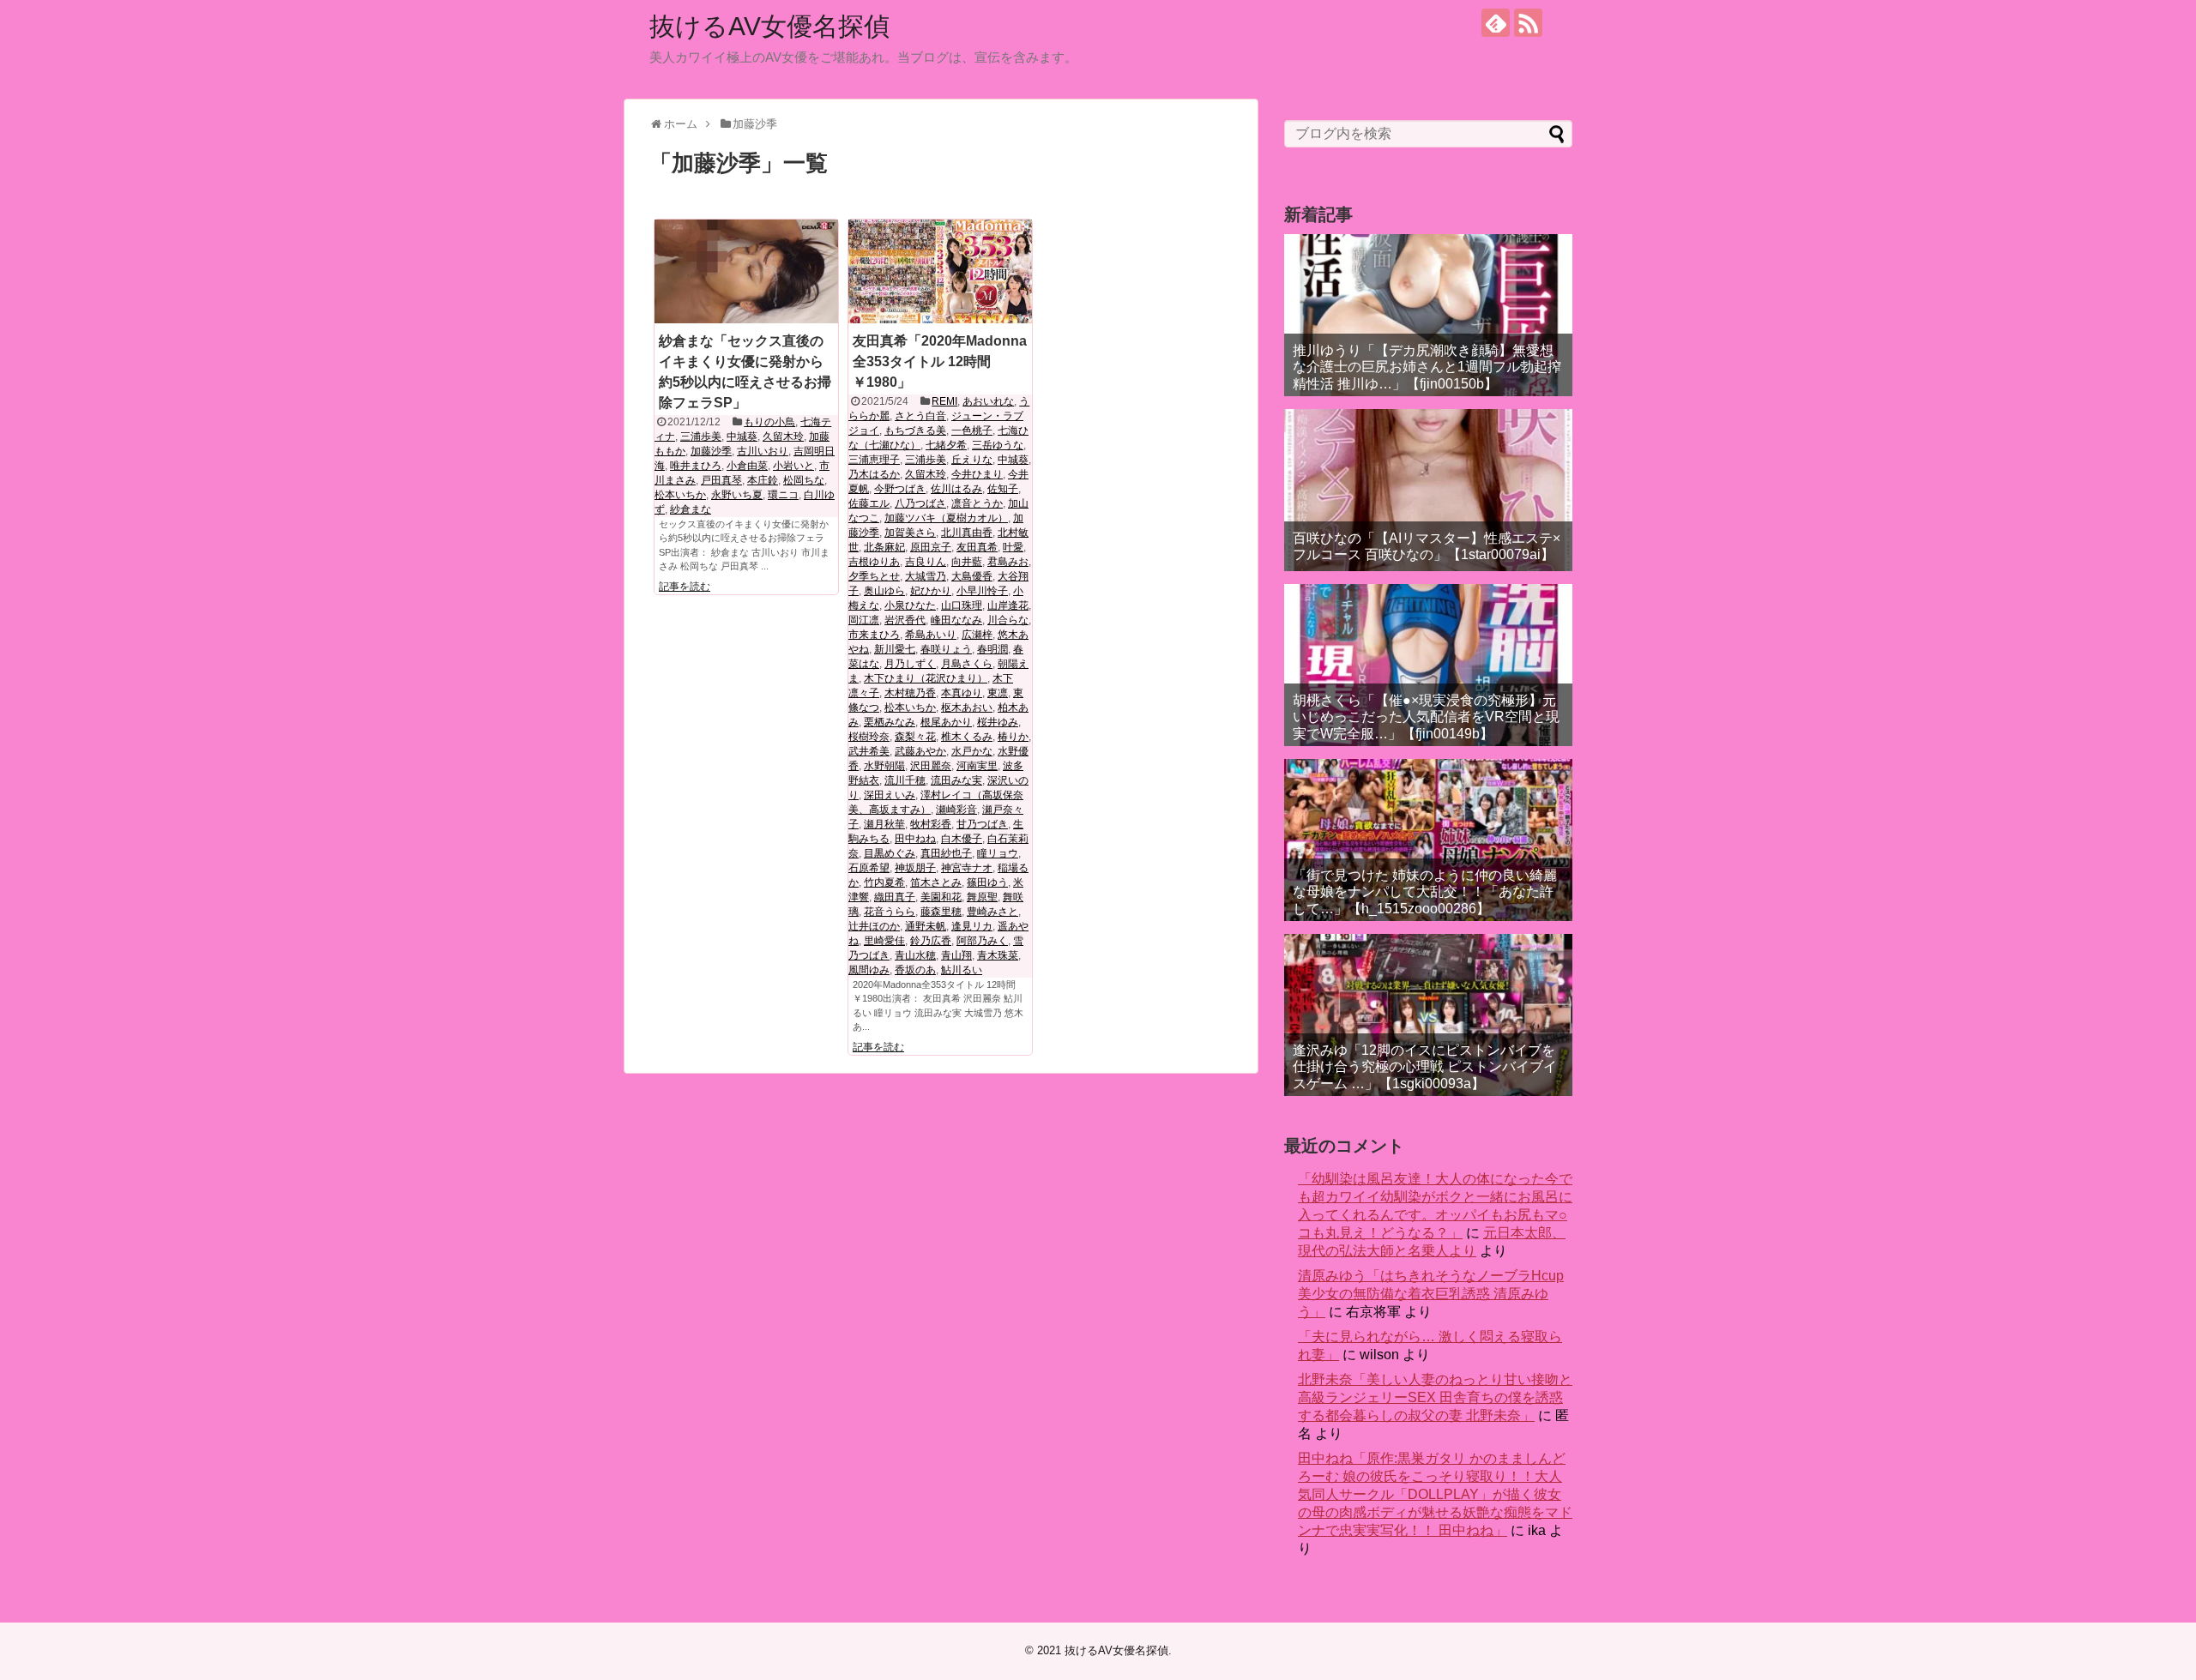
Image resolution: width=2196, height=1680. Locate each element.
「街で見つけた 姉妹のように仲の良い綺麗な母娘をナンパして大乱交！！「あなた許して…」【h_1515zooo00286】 (1425, 891)
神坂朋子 (915, 868)
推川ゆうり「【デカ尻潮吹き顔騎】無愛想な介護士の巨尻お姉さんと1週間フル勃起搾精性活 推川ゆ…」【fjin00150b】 (1427, 367)
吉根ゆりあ (874, 562)
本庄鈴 (763, 480)
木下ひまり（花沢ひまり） (926, 678)
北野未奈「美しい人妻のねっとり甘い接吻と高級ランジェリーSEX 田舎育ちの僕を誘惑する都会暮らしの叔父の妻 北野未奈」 (1435, 1397)
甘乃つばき (982, 824)
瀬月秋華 (884, 824)
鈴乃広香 (931, 941)
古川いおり (763, 451)
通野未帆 (926, 926)
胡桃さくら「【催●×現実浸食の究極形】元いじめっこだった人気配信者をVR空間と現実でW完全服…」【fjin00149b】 (1426, 717)
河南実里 (977, 766)
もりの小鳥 (769, 422)
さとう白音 (920, 416)
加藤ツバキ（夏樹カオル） (946, 518)
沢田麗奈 (931, 766)
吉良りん (926, 562)
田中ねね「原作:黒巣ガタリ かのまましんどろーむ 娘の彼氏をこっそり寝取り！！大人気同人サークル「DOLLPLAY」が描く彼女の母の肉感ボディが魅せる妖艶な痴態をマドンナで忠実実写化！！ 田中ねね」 (1435, 1494)
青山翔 (956, 955)
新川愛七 (895, 649)
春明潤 (992, 649)
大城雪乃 (926, 576)
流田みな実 (956, 780)
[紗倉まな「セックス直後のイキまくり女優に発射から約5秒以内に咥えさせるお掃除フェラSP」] (746, 271)
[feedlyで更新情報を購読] (1496, 23)
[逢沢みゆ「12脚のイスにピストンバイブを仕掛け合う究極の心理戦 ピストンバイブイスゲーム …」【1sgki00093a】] (1428, 1015)
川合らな (1008, 620)
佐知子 (1003, 489)
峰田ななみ (956, 620)
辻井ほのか (874, 926)
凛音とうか (977, 503)
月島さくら (967, 664)
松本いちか (680, 495)
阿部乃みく (982, 941)
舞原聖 (982, 897)
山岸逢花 (1008, 605)
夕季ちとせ (874, 576)
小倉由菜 (747, 466)
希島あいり (931, 635)
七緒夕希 (946, 445)
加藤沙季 (711, 451)
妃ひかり (931, 591)
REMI (944, 401)
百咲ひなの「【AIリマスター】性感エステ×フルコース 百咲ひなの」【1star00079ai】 (1427, 546)
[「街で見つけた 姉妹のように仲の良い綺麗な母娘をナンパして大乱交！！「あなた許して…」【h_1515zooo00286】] (1428, 840)
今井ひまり (977, 474)
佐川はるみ (956, 489)
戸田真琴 (721, 480)
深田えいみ (890, 795)
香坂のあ (915, 970)
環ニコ (783, 495)
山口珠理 (962, 605)
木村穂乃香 (910, 693)
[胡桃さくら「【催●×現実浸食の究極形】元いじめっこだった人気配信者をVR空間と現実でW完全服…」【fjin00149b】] (1428, 665)
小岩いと (793, 466)
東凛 (998, 693)
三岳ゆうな (998, 445)
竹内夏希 (884, 882)
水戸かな (972, 751)
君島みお (1008, 562)
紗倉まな (691, 509)
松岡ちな (804, 480)
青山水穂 (915, 955)
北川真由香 (967, 533)
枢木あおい (967, 708)
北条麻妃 (884, 547)
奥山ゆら (884, 591)
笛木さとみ (936, 882)
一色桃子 (972, 431)
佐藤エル (869, 503)
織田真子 (895, 897)
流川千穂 (905, 780)
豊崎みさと (992, 912)
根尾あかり (946, 722)
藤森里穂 (941, 912)
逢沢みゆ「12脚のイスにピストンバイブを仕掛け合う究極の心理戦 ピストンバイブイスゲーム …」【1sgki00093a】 (1425, 1066)
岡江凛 (864, 620)
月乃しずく (910, 664)
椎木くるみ (967, 737)
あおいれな (988, 401)
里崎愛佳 (884, 941)
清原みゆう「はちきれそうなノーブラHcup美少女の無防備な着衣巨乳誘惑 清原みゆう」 (1431, 1294)
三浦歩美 (701, 437)
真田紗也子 (946, 853)
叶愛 (1013, 547)
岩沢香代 (905, 620)
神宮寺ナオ (967, 868)
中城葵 (742, 437)
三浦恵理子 (874, 460)
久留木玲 (783, 437)
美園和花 (941, 897)
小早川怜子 (982, 591)
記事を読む (685, 587)
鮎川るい (962, 970)
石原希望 (869, 868)
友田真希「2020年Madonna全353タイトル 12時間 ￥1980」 (940, 361)
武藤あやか (920, 751)
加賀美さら (910, 533)
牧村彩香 (931, 824)
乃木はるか (874, 474)
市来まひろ (874, 635)
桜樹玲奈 (869, 737)
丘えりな (972, 460)
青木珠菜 (998, 955)
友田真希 (977, 547)
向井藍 (967, 562)
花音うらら (890, 912)
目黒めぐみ (890, 853)
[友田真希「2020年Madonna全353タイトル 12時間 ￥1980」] (940, 271)
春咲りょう (946, 649)
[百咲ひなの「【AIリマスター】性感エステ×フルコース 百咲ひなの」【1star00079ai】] (1428, 490)
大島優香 (972, 576)
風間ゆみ (869, 970)
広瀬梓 (977, 635)
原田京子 (931, 547)
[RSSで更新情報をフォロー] (1528, 23)
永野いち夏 (737, 495)
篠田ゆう (987, 882)
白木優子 (962, 839)
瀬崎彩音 (956, 810)
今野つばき (900, 489)
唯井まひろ (696, 466)
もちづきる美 (915, 431)
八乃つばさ (920, 503)
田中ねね (915, 839)
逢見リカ (972, 926)
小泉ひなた (910, 605)
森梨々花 (915, 737)
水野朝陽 (884, 766)
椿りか (1013, 737)
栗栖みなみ (890, 722)
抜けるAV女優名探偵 (769, 26)
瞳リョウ (998, 853)
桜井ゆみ (998, 722)
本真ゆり (962, 693)
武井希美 (869, 751)
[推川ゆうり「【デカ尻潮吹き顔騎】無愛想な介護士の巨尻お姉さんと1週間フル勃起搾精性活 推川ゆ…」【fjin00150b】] (1428, 315)
